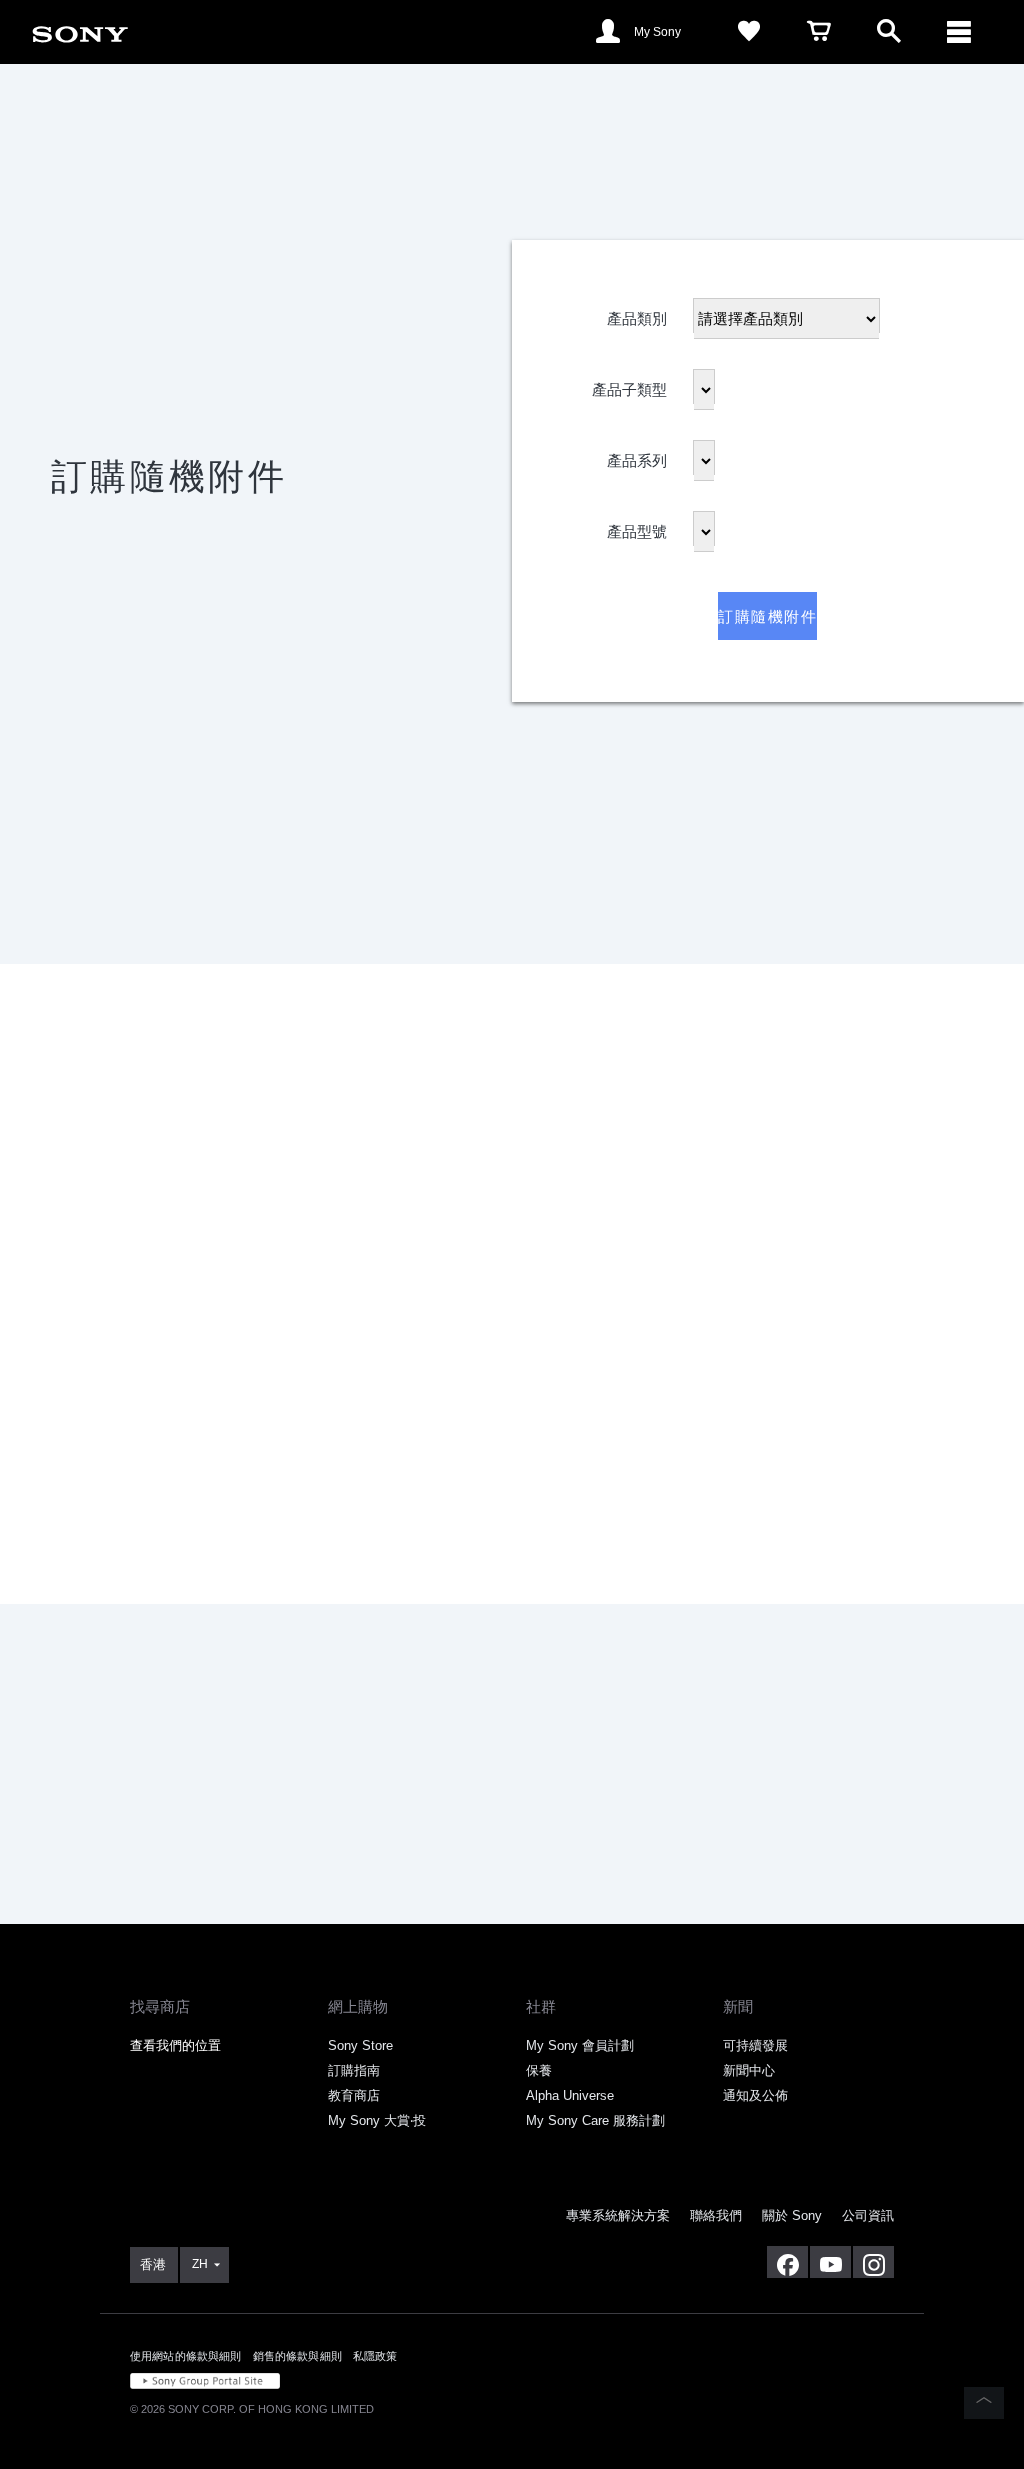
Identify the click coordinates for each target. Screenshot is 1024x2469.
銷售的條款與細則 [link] (297, 2356)
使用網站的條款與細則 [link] (186, 2356)
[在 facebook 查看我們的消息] (787, 2262)
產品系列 (637, 454)
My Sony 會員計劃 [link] (580, 2045)
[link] (80, 30)
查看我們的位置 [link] (175, 2045)
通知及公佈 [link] (755, 2095)
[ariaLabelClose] (959, 32)
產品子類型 (629, 383)
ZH (200, 2264)
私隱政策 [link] (375, 2356)
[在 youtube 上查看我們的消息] (830, 2262)
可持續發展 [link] (755, 2045)
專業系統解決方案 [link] (618, 2215)
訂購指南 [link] (354, 2070)
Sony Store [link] (360, 2045)
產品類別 (637, 312)
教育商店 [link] (354, 2095)
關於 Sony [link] (792, 2215)
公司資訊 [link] (868, 2215)
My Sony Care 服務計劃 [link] (595, 2120)
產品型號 (637, 525)
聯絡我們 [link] (716, 2215)
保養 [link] (539, 2070)
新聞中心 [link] (749, 2070)
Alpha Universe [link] (570, 2095)
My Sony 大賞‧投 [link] (377, 2120)
